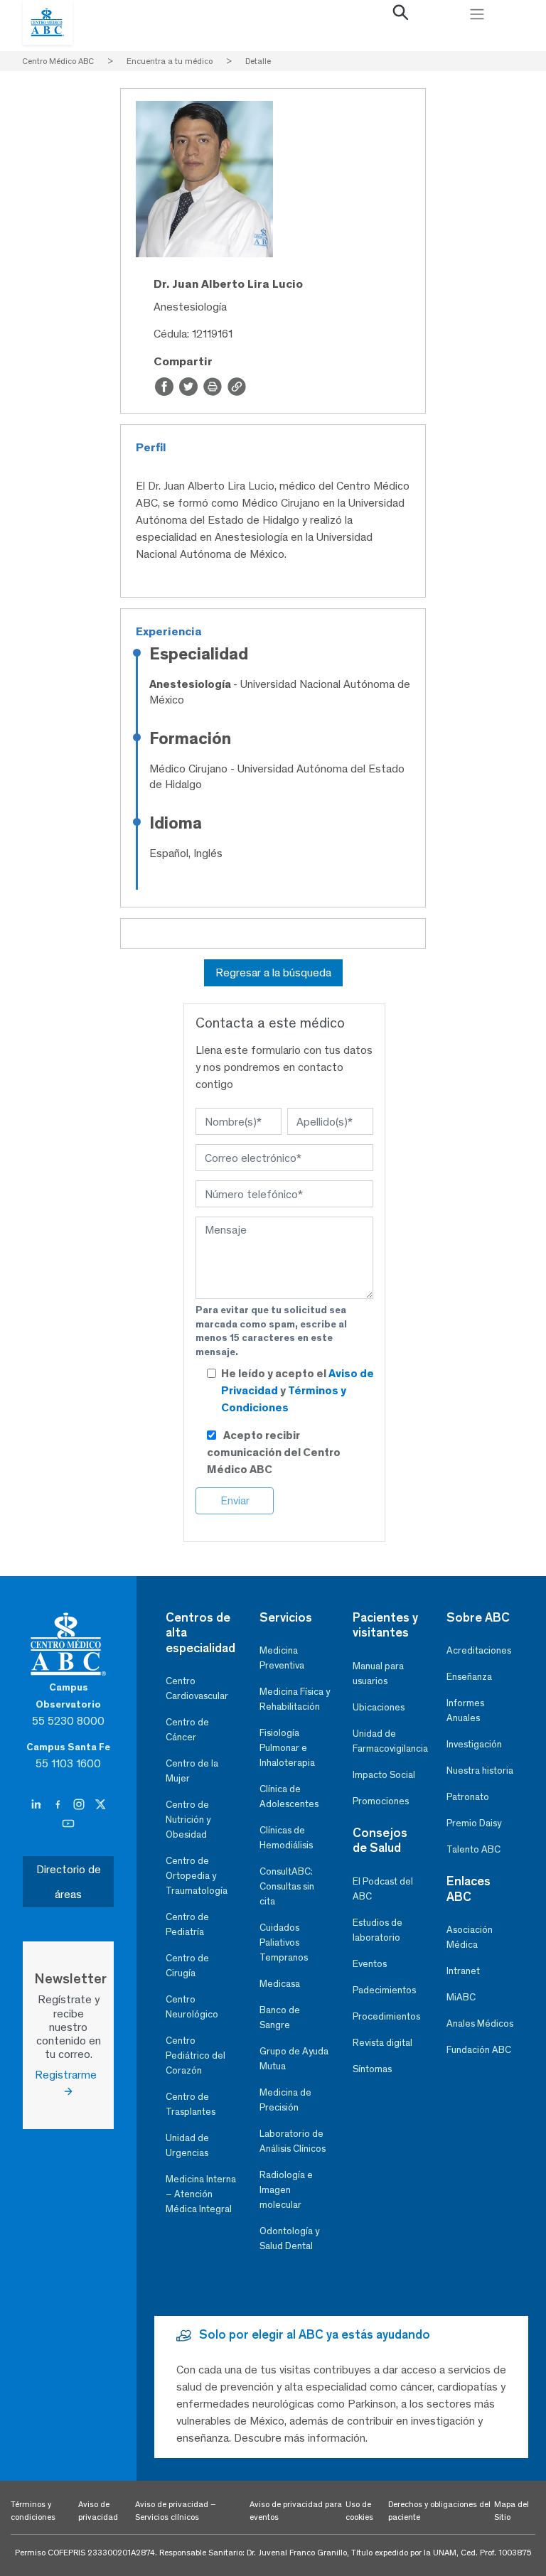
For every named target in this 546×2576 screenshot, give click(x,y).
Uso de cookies (359, 2511)
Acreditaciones (479, 1650)
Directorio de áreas (69, 1882)
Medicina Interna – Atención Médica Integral (201, 2194)
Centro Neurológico (192, 2007)
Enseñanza (469, 1677)
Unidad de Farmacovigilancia (388, 1741)
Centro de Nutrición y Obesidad (188, 1820)
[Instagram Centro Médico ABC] (80, 1804)
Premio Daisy (474, 1823)
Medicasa (280, 1984)
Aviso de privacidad (98, 2511)
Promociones (381, 1801)
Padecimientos (384, 1990)
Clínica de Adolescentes (289, 1796)
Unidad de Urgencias (187, 2145)
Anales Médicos (480, 2023)
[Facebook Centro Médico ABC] (59, 1804)
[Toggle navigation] (477, 14)
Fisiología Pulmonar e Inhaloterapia (287, 1748)
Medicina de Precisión (285, 2100)
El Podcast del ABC (383, 1889)
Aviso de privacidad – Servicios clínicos (176, 2511)
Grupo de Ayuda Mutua (294, 2059)
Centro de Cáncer (187, 1730)
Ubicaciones (379, 1707)
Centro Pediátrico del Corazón (196, 2055)
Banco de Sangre (280, 2017)
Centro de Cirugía (187, 1966)
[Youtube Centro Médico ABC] (68, 1823)
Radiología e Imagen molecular (286, 2190)
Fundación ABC (479, 2050)
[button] (400, 16)
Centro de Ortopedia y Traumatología (197, 1876)
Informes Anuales (465, 1710)
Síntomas (372, 2069)
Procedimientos (386, 2016)
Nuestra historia (480, 1771)
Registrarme (69, 2075)
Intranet (463, 1971)
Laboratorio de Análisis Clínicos (293, 2141)
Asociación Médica (470, 1937)
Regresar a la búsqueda (273, 972)
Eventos (370, 1964)
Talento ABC (473, 1849)
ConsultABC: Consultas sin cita (287, 1886)
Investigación (474, 1744)
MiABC (461, 1997)
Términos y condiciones (33, 2511)
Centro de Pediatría (187, 1924)
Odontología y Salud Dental (289, 2238)
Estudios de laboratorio (378, 1930)
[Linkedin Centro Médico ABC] (38, 1804)
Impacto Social (384, 1775)
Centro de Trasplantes (191, 2104)
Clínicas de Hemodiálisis (286, 1838)
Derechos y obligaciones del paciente (439, 2511)
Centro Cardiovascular (197, 1688)
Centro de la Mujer (192, 1771)
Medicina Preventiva (282, 1658)
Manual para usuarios (378, 1674)
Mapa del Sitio (512, 2511)
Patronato (468, 1797)
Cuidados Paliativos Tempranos (284, 1942)
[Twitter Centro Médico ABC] (100, 1804)
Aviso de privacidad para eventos (296, 2511)
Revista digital (382, 2043)
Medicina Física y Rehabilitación (295, 1699)
